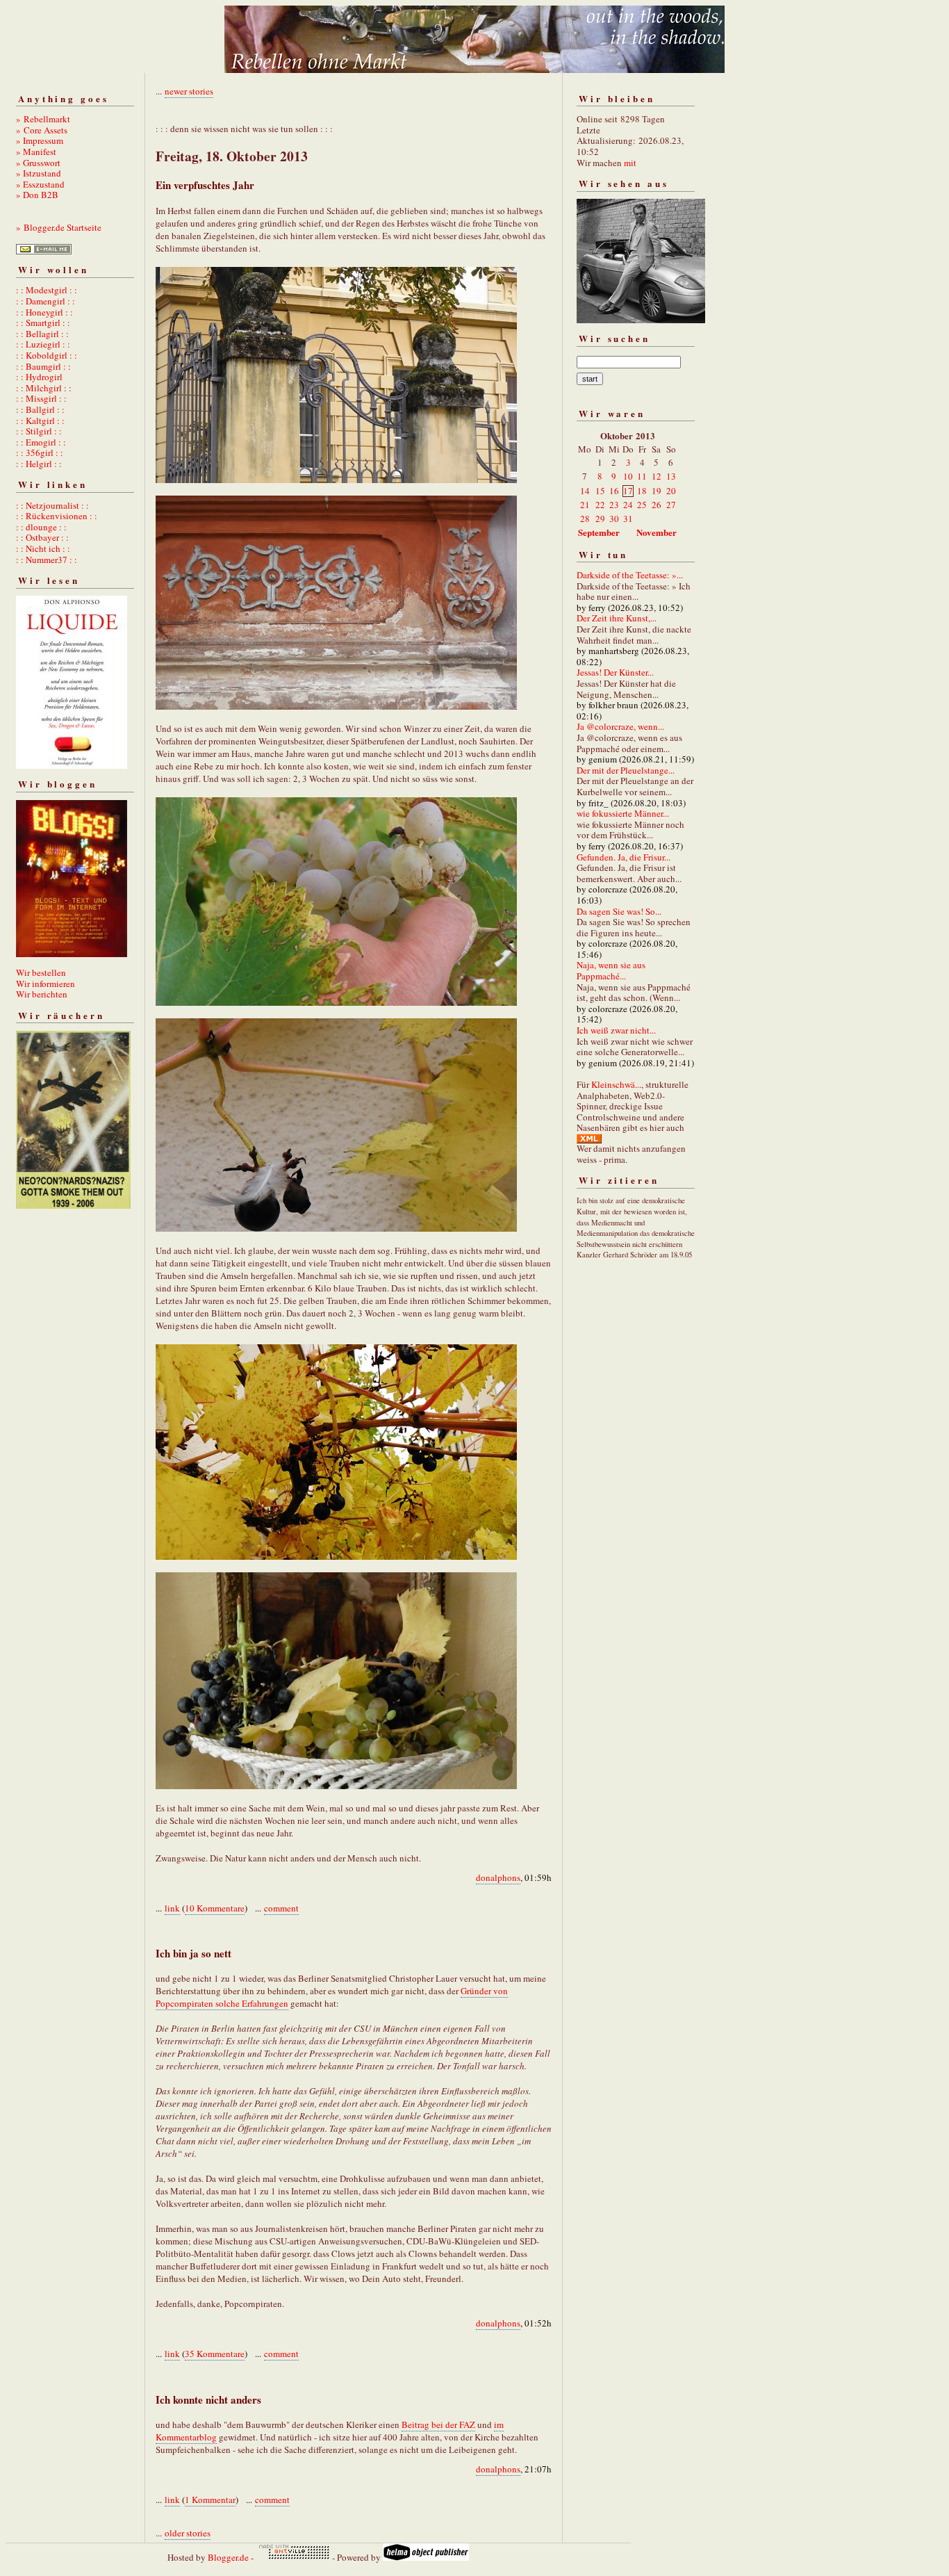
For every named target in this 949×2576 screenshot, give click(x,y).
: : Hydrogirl (39, 377)
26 (657, 505)
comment (281, 1908)
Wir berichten (42, 994)
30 (614, 519)
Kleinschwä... (616, 1084)
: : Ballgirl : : (40, 409)
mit (630, 163)
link (172, 1908)
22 (600, 505)
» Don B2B (37, 195)
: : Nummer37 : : (47, 560)
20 (671, 491)
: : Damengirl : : (46, 301)
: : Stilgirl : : (39, 431)
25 (642, 505)
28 (585, 519)
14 (585, 491)
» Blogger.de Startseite (59, 227)
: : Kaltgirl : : (40, 421)
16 (614, 491)
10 (628, 476)
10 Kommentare (215, 1908)
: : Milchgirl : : (44, 388)
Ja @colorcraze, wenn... (620, 726)
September (599, 532)
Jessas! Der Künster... (615, 672)
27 (671, 505)
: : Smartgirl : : (43, 323)
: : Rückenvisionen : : (57, 516)
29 (600, 519)
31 (628, 519)
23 (614, 505)
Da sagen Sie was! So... (619, 911)
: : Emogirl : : (41, 442)
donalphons (498, 1877)
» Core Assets (42, 130)
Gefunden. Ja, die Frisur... (624, 857)
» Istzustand (39, 173)
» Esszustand (40, 184)
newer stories (189, 91)
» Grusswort (38, 163)
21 (585, 505)
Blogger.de (228, 2557)
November (657, 532)
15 (600, 491)
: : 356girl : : (40, 453)
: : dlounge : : (41, 527)
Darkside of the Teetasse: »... (630, 575)
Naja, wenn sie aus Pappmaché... (611, 970)
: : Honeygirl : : (44, 312)
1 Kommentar (210, 2500)
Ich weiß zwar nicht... (616, 1030)
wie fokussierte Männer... (623, 813)
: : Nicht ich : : (43, 548)
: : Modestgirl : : (47, 290)
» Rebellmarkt (43, 119)
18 (642, 491)
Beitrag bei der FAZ (438, 2424)
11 (642, 476)
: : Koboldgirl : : (47, 355)
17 (628, 491)
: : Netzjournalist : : (52, 505)
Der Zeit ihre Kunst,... (617, 618)
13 (671, 476)
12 (657, 476)
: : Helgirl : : (39, 464)
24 (628, 505)
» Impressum (40, 140)
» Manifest (36, 152)
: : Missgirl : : (41, 398)
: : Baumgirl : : (43, 366)
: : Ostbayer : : (42, 537)
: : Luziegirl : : (43, 344)
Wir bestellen (41, 972)
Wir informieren (46, 984)
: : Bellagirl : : (42, 334)
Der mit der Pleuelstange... (626, 770)
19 (657, 491)
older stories (188, 2533)
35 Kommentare (215, 2354)
